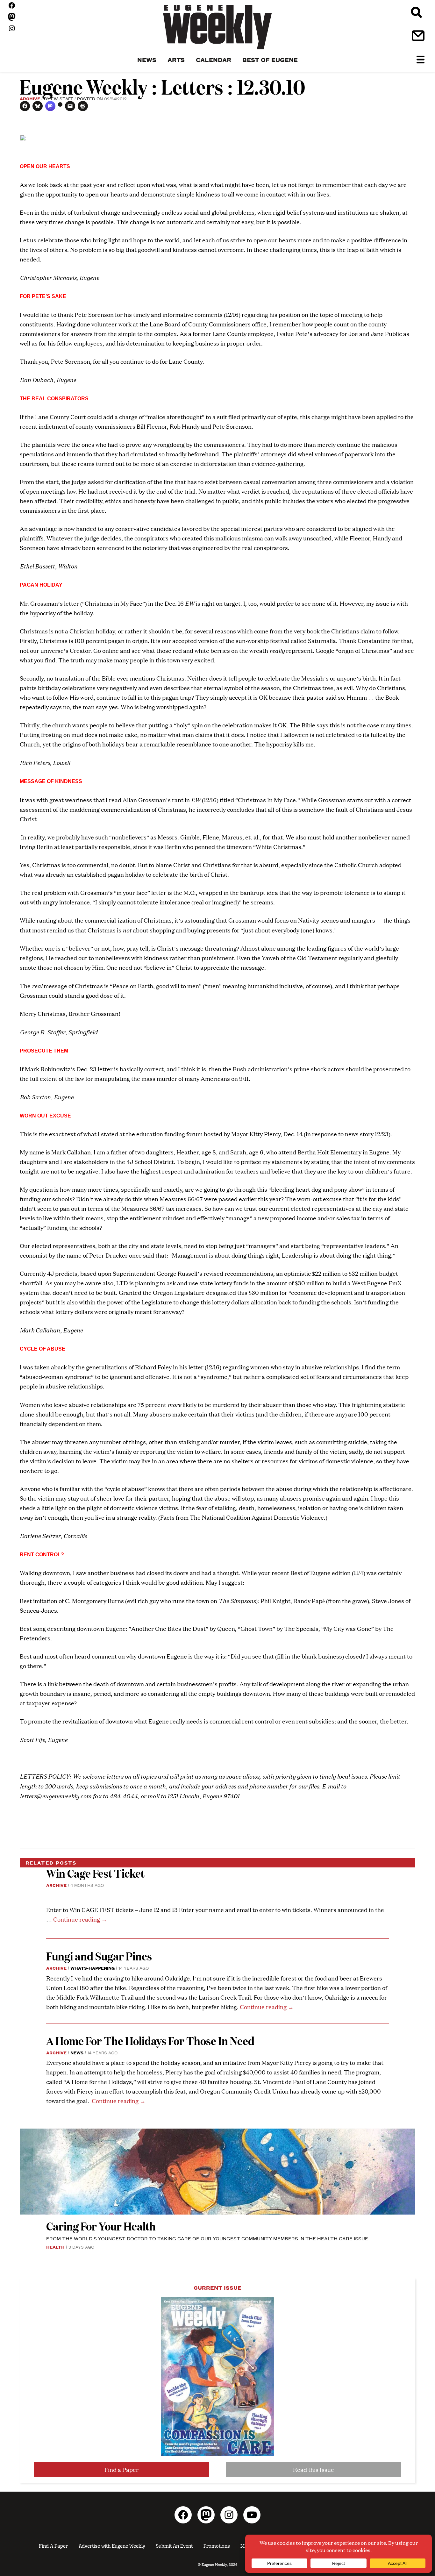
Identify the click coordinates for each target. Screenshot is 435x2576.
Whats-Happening (93, 1968)
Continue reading (80, 1919)
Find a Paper (121, 2469)
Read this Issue (314, 2469)
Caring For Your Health (101, 2226)
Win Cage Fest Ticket (95, 1873)
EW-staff (62, 98)
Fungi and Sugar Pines (99, 1956)
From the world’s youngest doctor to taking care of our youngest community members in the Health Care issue (207, 2238)
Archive (30, 98)
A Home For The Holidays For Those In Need (150, 2041)
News (77, 2052)
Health (55, 2247)
